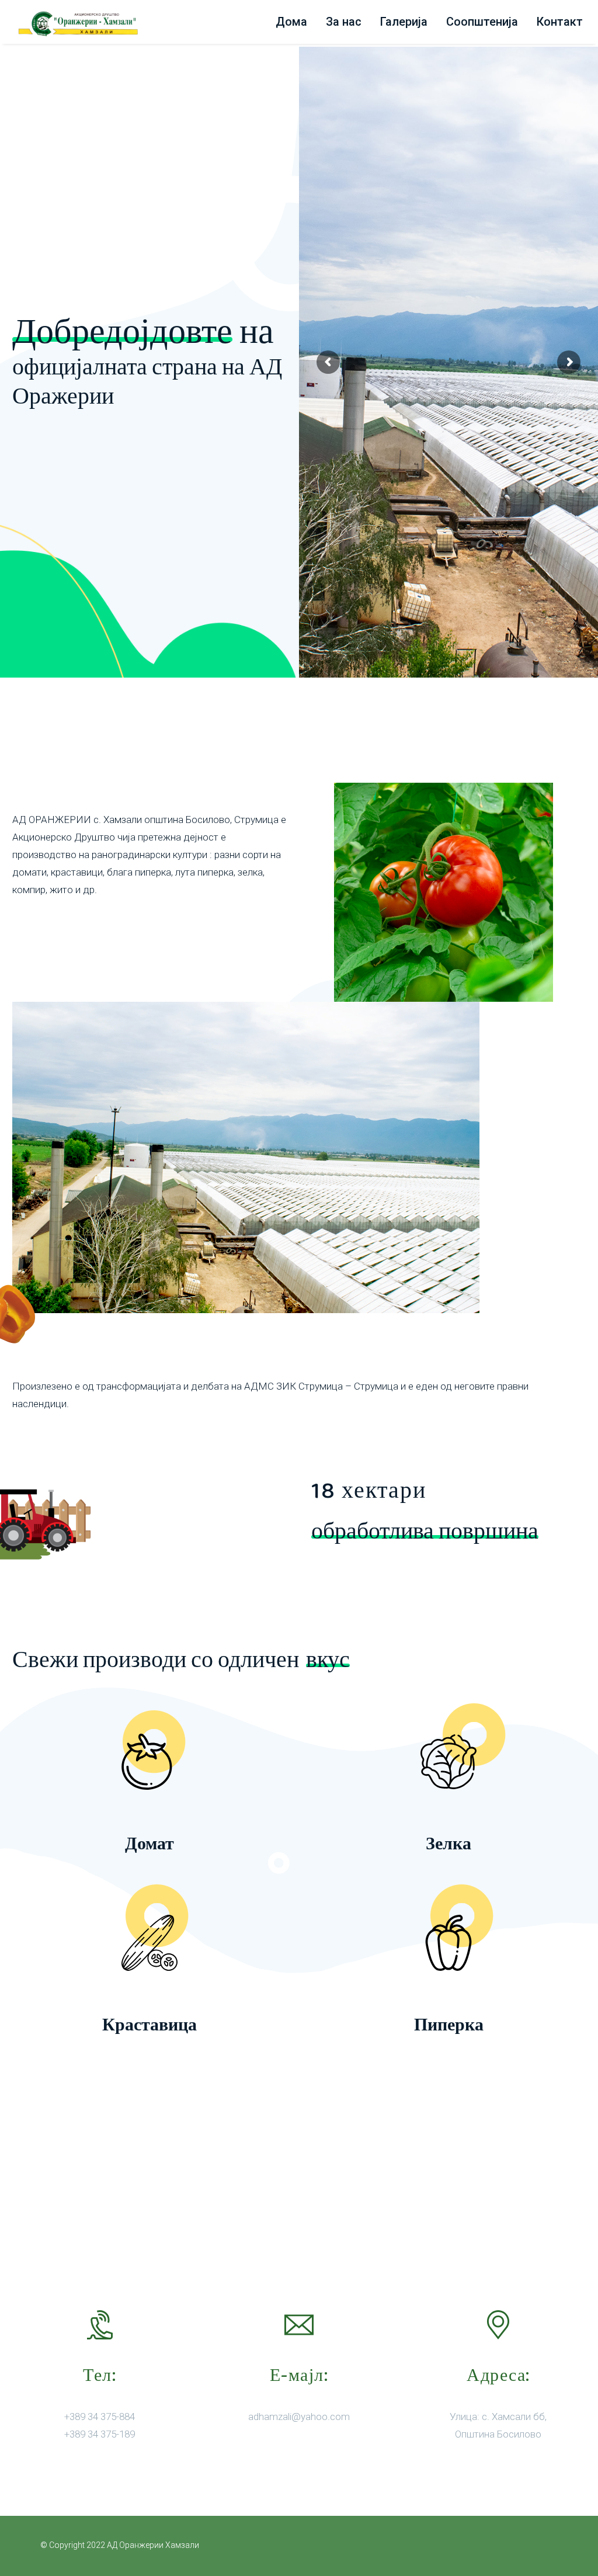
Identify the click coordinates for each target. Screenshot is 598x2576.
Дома (291, 22)
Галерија (404, 22)
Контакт (560, 22)
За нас (344, 22)
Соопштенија (482, 22)
